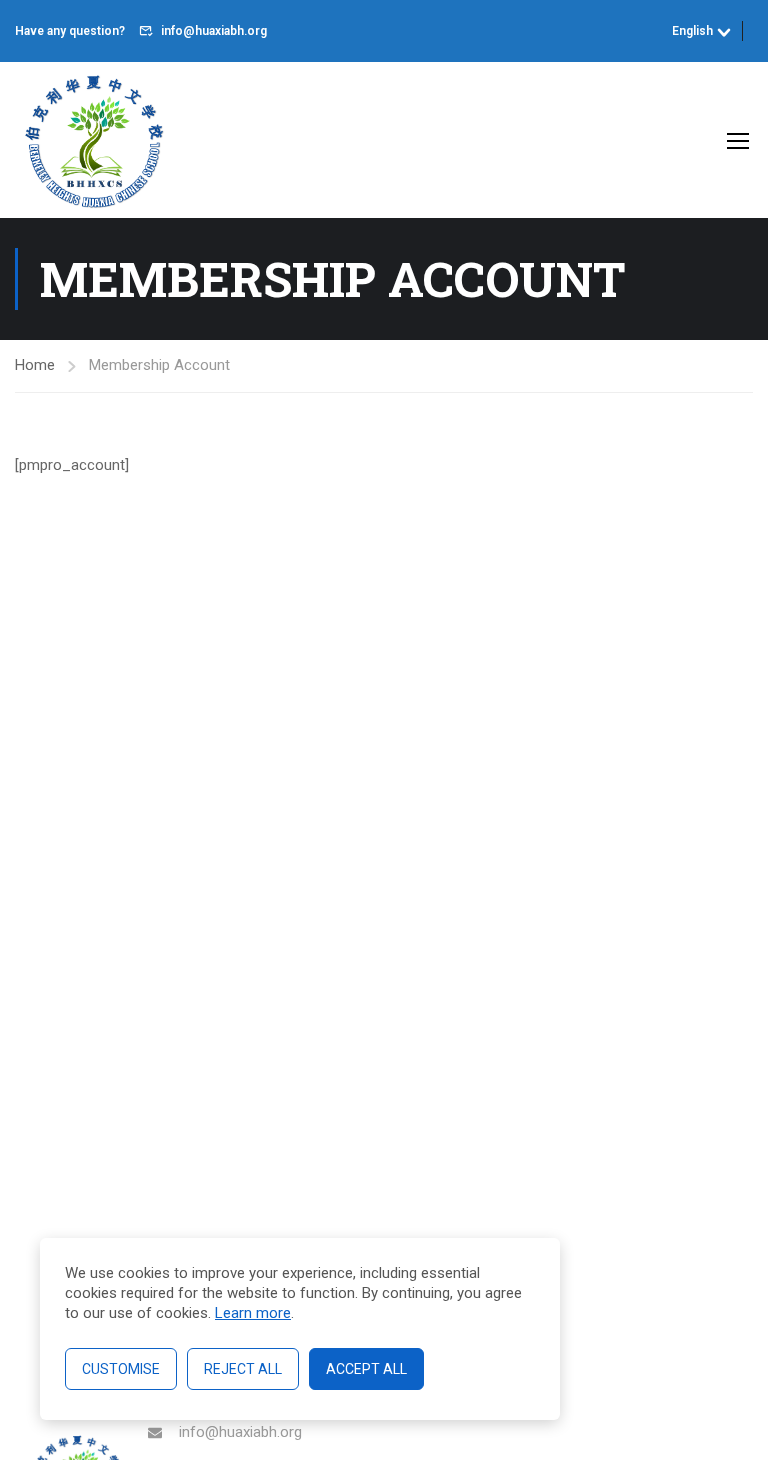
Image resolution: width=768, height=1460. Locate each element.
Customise (121, 1369)
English (692, 31)
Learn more (253, 1313)
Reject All (243, 1369)
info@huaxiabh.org (214, 31)
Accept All (366, 1369)
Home (35, 365)
